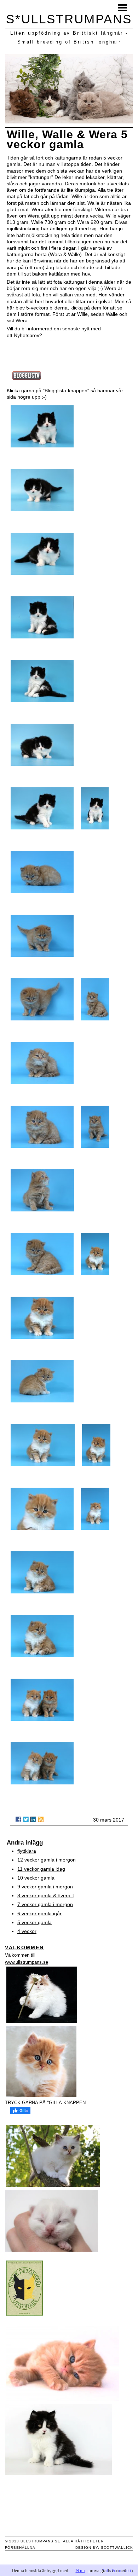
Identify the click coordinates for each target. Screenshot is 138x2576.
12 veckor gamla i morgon (47, 1860)
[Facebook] (18, 1819)
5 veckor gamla (34, 1922)
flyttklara (27, 1851)
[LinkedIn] (33, 1819)
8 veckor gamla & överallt (46, 1895)
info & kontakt (117, 2571)
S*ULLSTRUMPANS (69, 19)
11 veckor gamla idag (41, 1869)
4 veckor (27, 1931)
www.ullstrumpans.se (27, 1962)
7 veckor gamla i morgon (45, 1904)
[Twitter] (26, 1819)
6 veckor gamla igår (39, 1914)
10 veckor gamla (36, 1878)
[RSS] (41, 1819)
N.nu (80, 2571)
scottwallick (117, 2548)
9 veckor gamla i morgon (45, 1887)
